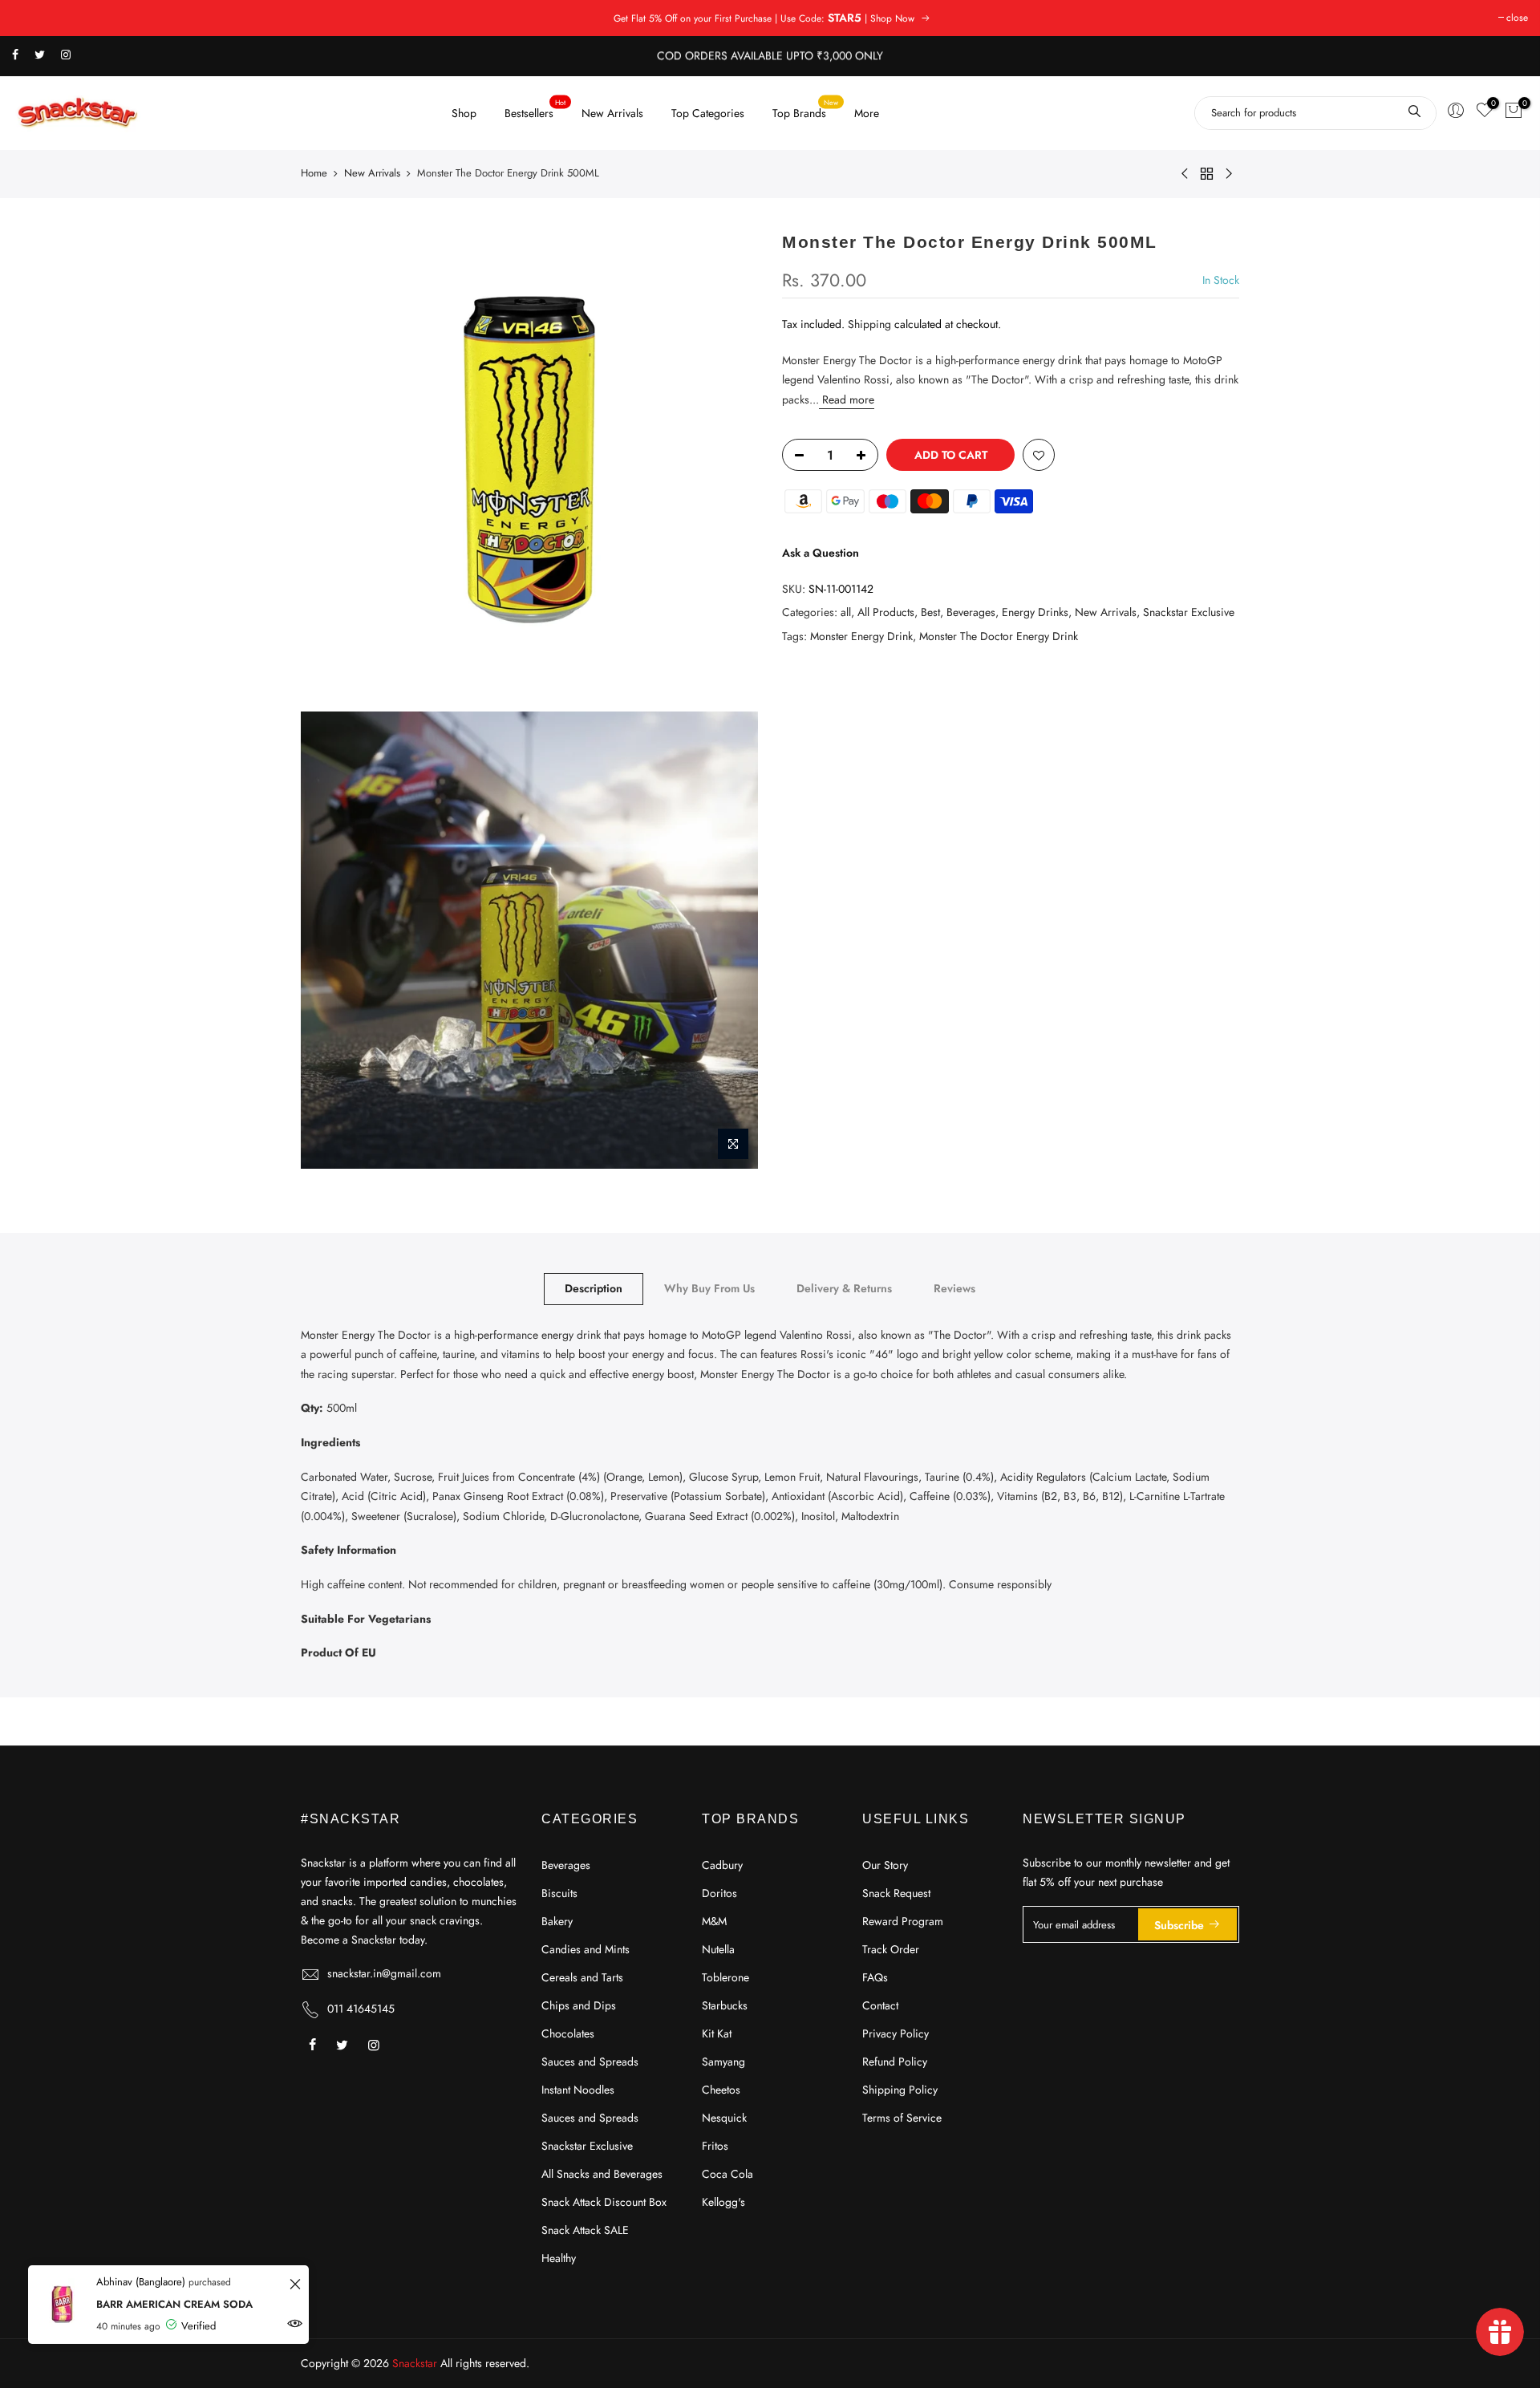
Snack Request (896, 1893)
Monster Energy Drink (861, 635)
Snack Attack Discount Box (604, 2202)
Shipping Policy (900, 2090)
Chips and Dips (579, 2005)
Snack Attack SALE (585, 2230)
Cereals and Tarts (582, 1977)
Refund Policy (895, 2062)
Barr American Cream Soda (174, 2304)
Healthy (559, 2258)
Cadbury (722, 1865)
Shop (464, 113)
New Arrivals (612, 113)
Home (314, 173)
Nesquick (724, 2118)
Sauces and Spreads (590, 2062)
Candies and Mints (586, 1949)
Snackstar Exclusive (1189, 612)
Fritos (715, 2146)
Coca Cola (727, 2174)
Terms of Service (902, 2118)
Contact (880, 2005)
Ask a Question (821, 553)
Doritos (719, 1893)
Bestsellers (535, 109)
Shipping (869, 324)
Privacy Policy (896, 2033)
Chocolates (568, 2033)
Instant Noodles (578, 2090)
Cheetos (721, 2090)
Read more (847, 399)
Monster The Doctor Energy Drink (999, 635)
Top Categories (708, 113)
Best (930, 612)
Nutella (718, 1949)
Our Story (885, 1865)
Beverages (971, 612)
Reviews (954, 1288)
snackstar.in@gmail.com (384, 1973)
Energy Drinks (1035, 612)
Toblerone (725, 1977)
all (846, 612)
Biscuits (559, 1893)
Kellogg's (723, 2202)
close (1517, 18)
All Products (886, 612)
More (867, 113)
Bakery (557, 1921)
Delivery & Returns (844, 1288)
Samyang (723, 2062)
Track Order (891, 1949)
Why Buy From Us (709, 1288)
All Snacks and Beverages (602, 2174)
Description (594, 1288)
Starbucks (725, 2005)
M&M (714, 1921)
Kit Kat (717, 2033)
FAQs (875, 1977)
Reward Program (903, 1921)
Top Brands (806, 109)
